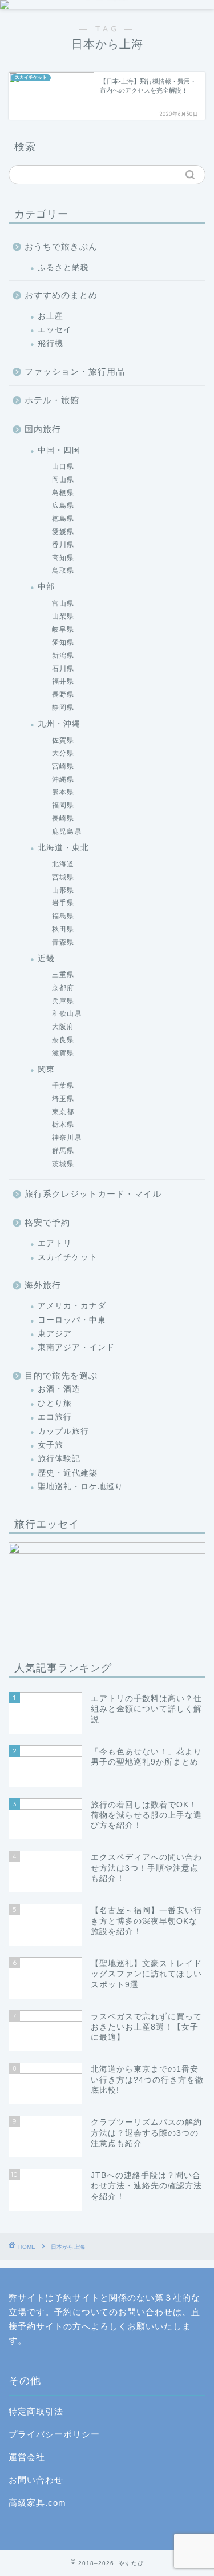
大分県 (63, 753)
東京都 (63, 1112)
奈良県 (63, 1040)
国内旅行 (43, 429)
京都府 (63, 988)
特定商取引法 (36, 2411)
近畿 (46, 959)
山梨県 (63, 616)
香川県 (63, 545)
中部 (46, 587)
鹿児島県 (67, 831)
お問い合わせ (36, 2480)
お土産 (51, 316)
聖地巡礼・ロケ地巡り (80, 1487)
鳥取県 (63, 570)
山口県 (63, 467)
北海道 (63, 864)
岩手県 (63, 903)
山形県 (63, 890)
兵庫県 (63, 1001)
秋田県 (63, 929)
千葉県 (63, 1086)
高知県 (63, 558)
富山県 (63, 604)
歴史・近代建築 (68, 1473)
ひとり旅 (55, 1403)
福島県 (63, 916)
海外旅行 (43, 1285)
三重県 (63, 975)
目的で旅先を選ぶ (61, 1375)
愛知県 (63, 642)
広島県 (63, 505)
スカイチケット (68, 1257)
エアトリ (55, 1243)
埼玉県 (63, 1099)
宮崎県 (63, 766)
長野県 (63, 694)
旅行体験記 (59, 1459)
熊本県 (63, 792)
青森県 (63, 942)
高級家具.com (37, 2503)
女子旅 (51, 1445)
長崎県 (63, 818)
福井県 (63, 681)
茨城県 (63, 1164)
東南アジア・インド (76, 1347)
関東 (46, 1069)
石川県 (63, 669)
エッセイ (55, 330)
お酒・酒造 (59, 1389)
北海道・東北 (63, 848)
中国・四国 (59, 450)
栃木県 (63, 1124)
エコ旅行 (55, 1417)
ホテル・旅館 (52, 400)
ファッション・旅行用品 (75, 371)
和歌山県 (67, 1014)
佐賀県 (63, 740)
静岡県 (63, 708)
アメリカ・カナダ (72, 1306)
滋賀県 (63, 1053)
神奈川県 (67, 1138)
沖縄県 (63, 779)
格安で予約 (47, 1222)
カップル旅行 (63, 1431)
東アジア (55, 1334)
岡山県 (63, 480)
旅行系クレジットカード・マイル (93, 1194)
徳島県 (63, 519)
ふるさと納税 (63, 268)
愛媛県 (63, 532)
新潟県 (63, 656)
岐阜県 (63, 629)
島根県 (63, 493)
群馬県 (63, 1151)
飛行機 (51, 343)
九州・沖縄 (59, 724)
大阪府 (63, 1027)
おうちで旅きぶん (61, 246)
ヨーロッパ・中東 (72, 1320)
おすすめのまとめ (61, 295)
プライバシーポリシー (54, 2434)
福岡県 (63, 805)
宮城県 (63, 877)
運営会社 (27, 2457)
